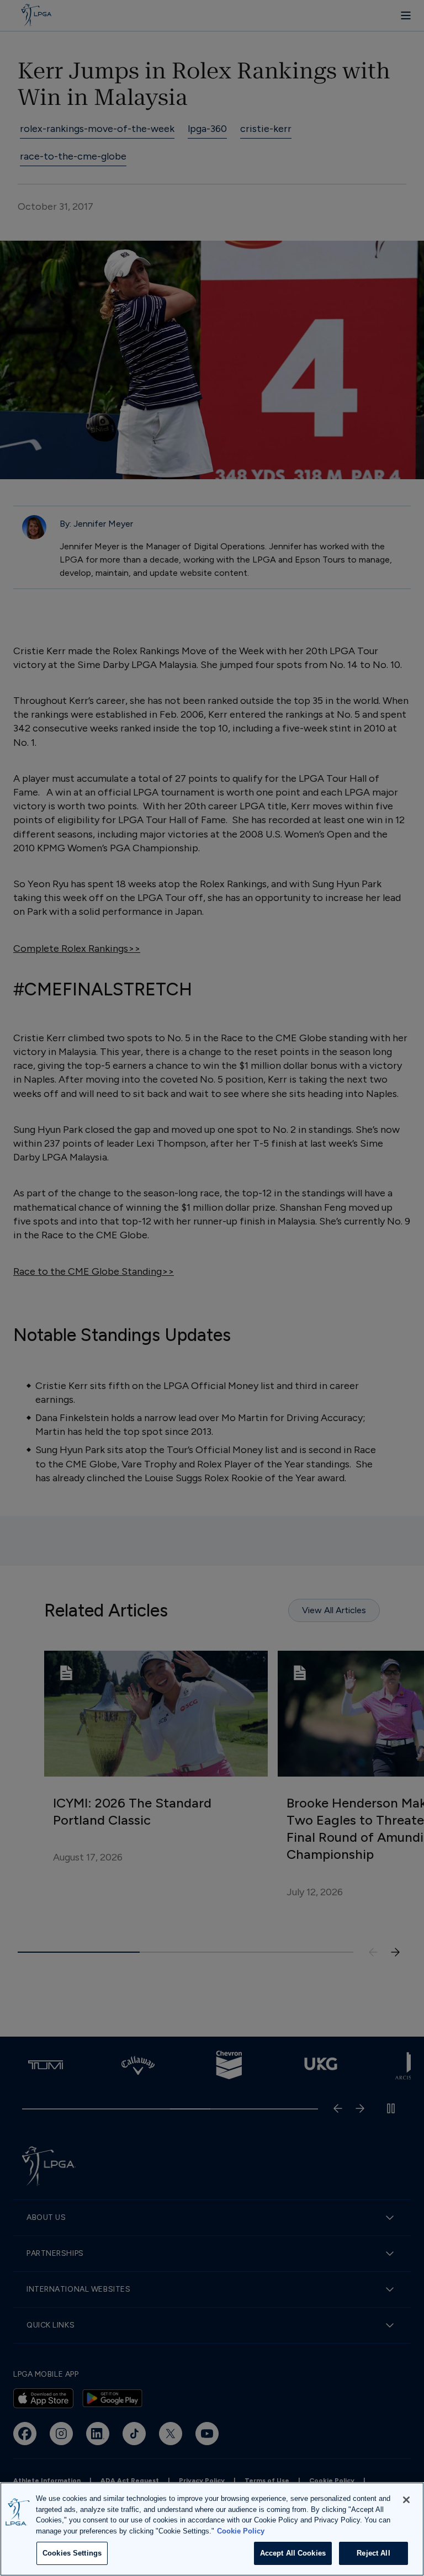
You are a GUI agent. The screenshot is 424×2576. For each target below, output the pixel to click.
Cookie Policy (241, 2531)
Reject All (373, 2553)
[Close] (406, 2500)
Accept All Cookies (293, 2553)
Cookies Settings (72, 2553)
